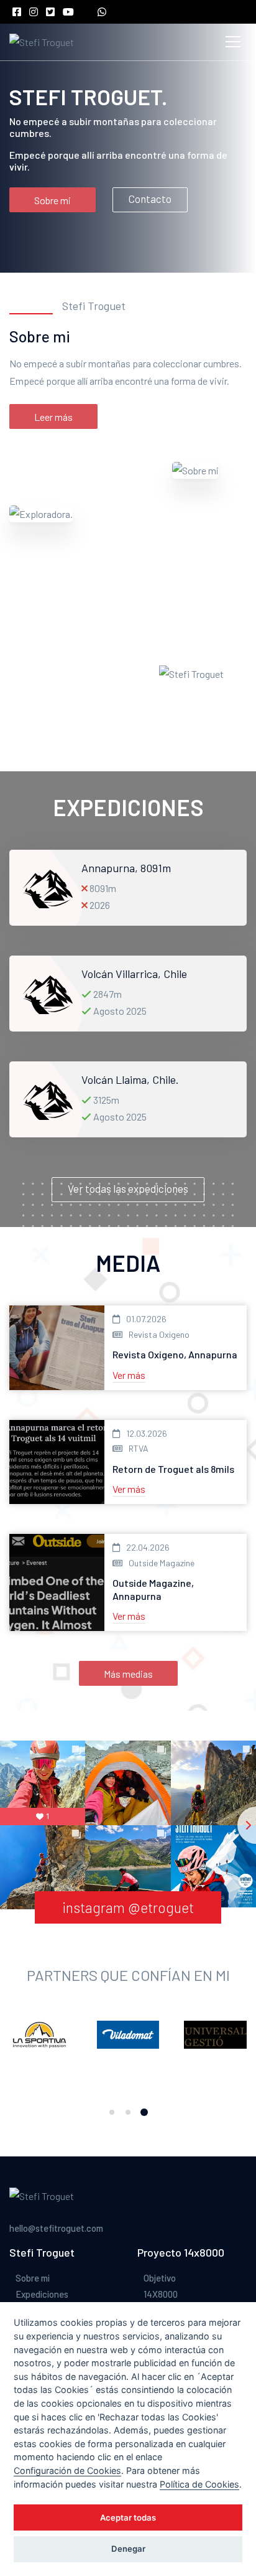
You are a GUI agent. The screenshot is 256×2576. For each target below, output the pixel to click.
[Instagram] (37, 12)
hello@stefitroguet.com (56, 2228)
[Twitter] (53, 12)
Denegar (128, 2549)
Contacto (150, 199)
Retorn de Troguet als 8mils (173, 1469)
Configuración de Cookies (67, 2470)
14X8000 (161, 2294)
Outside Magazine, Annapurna (153, 1589)
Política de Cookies (199, 2484)
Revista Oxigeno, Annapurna (175, 1354)
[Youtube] (71, 12)
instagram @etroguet (128, 1907)
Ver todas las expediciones (128, 1188)
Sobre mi (53, 200)
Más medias (128, 1674)
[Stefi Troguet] (42, 42)
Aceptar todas (128, 2517)
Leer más (53, 417)
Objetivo (160, 2278)
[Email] (89, 12)
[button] (112, 2112)
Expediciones (42, 2294)
